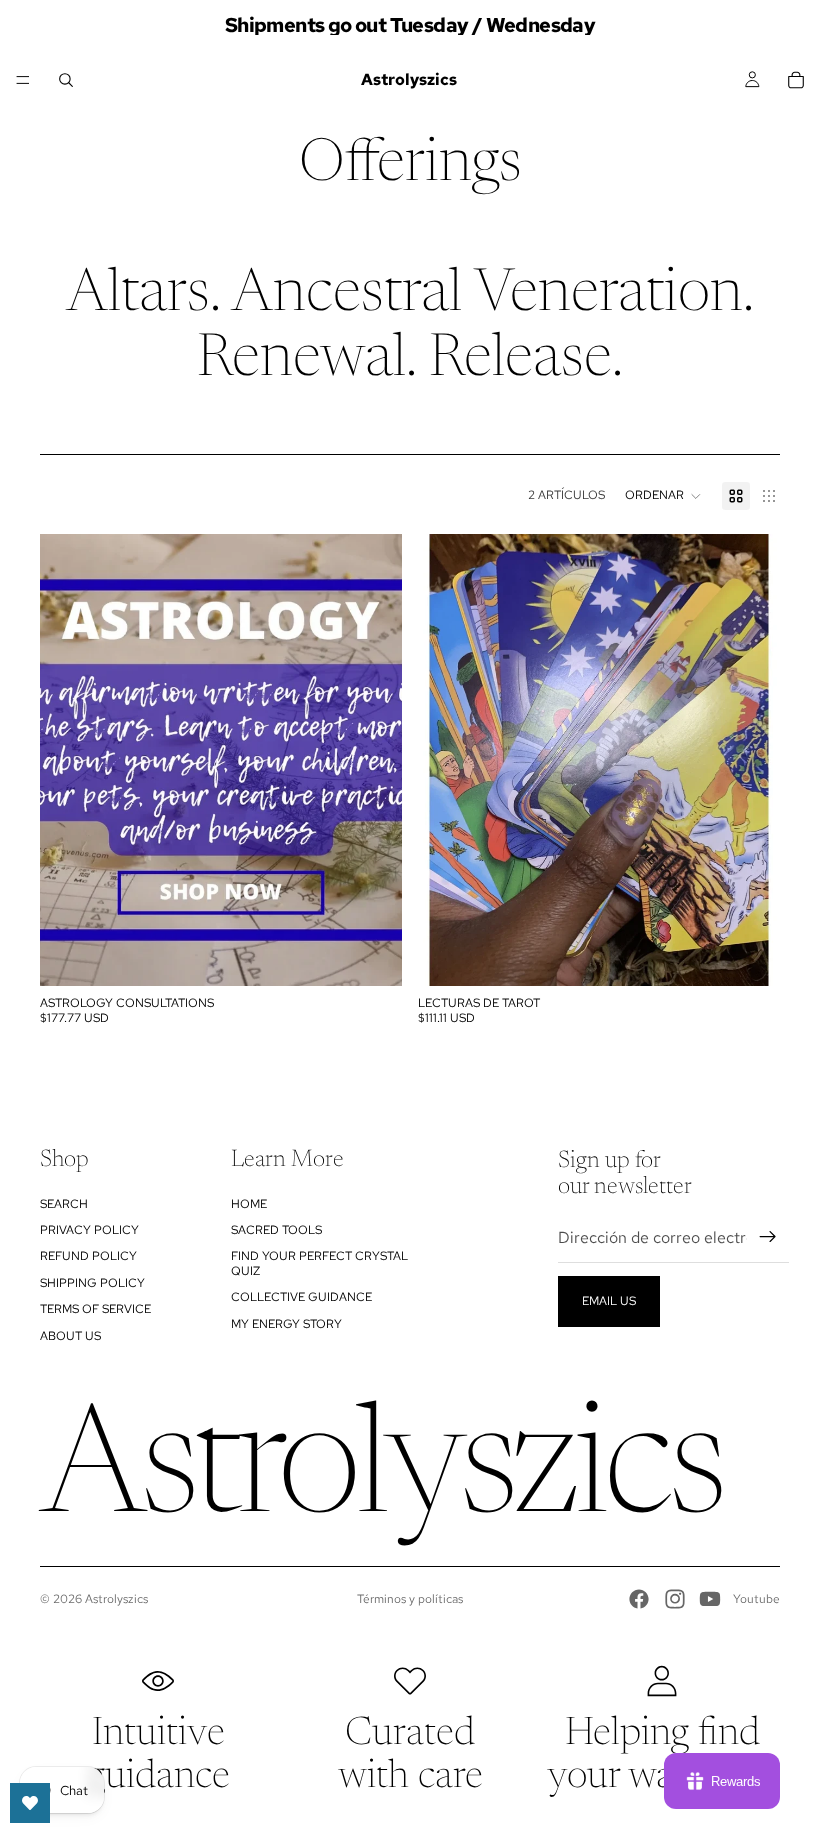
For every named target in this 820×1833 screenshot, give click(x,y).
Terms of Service (95, 1309)
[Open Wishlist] (30, 1803)
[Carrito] (796, 80)
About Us (70, 1336)
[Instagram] (675, 1599)
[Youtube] (710, 1599)
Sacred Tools (276, 1230)
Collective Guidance (301, 1297)
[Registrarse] (768, 1237)
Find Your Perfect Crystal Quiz (319, 1263)
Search (64, 1204)
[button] (663, 496)
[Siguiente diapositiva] (750, 760)
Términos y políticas (410, 1599)
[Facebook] (639, 1599)
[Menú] (23, 80)
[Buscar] (66, 80)
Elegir (388, 955)
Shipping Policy (92, 1283)
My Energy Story (286, 1324)
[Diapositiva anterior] (448, 760)
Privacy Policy (89, 1230)
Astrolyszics (116, 1599)
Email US (609, 1301)
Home (249, 1204)
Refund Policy (88, 1256)
